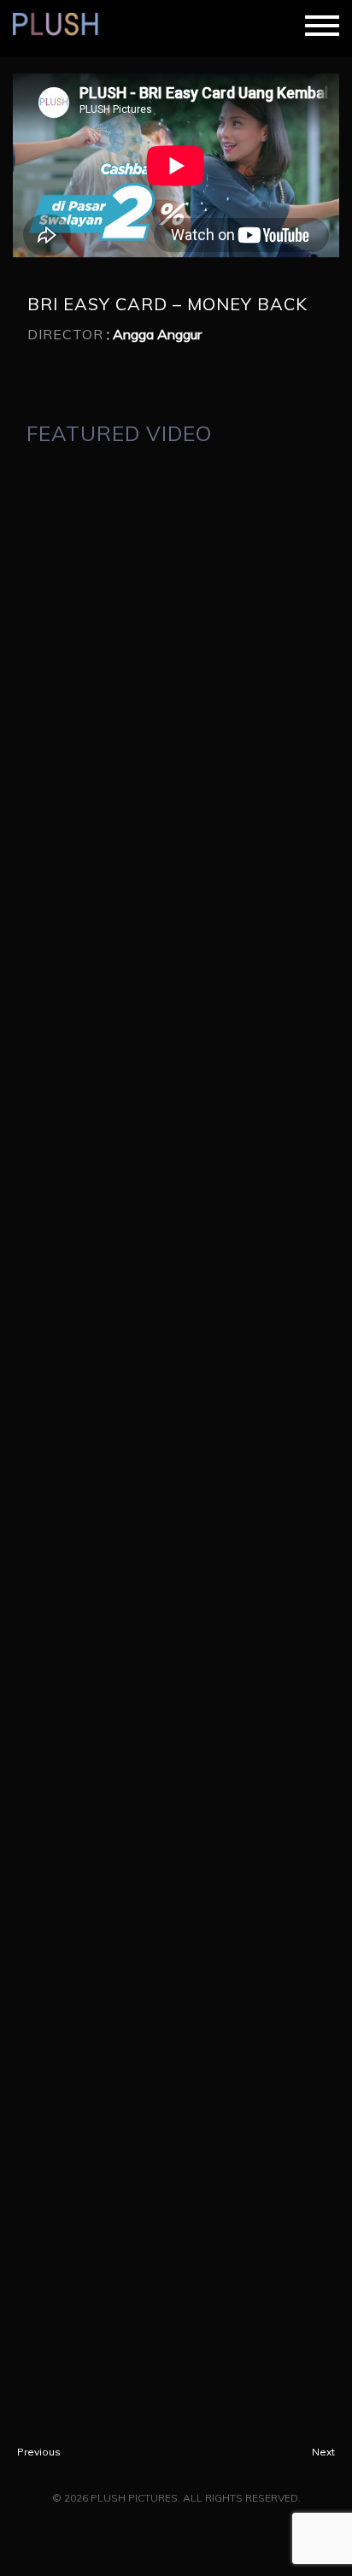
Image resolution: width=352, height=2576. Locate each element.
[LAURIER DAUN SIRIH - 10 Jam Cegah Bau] (176, 1340)
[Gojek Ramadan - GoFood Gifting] (176, 1665)
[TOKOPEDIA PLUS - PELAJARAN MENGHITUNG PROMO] (176, 1178)
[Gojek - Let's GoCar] (176, 1015)
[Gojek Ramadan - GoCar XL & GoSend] (176, 2152)
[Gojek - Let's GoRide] (176, 853)
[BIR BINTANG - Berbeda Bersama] (176, 1827)
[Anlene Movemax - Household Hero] (176, 528)
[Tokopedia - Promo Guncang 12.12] (176, 691)
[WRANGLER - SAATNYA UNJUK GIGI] (176, 1990)
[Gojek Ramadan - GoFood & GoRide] (176, 2314)
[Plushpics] (62, 26)
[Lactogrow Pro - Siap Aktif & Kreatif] (176, 1503)
